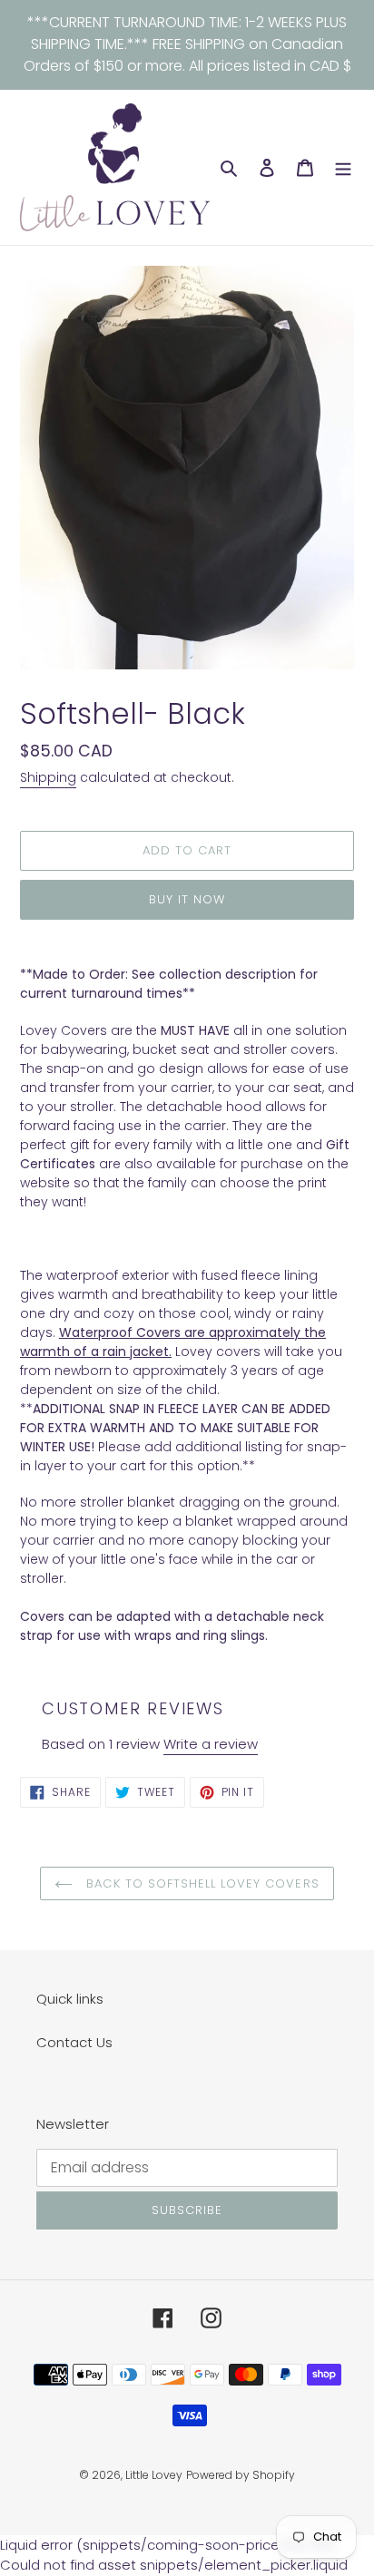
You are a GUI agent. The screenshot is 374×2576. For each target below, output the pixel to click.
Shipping (48, 777)
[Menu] (343, 167)
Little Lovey (154, 2475)
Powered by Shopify (241, 2475)
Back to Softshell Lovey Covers (200, 1883)
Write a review (211, 1744)
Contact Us (74, 2042)
